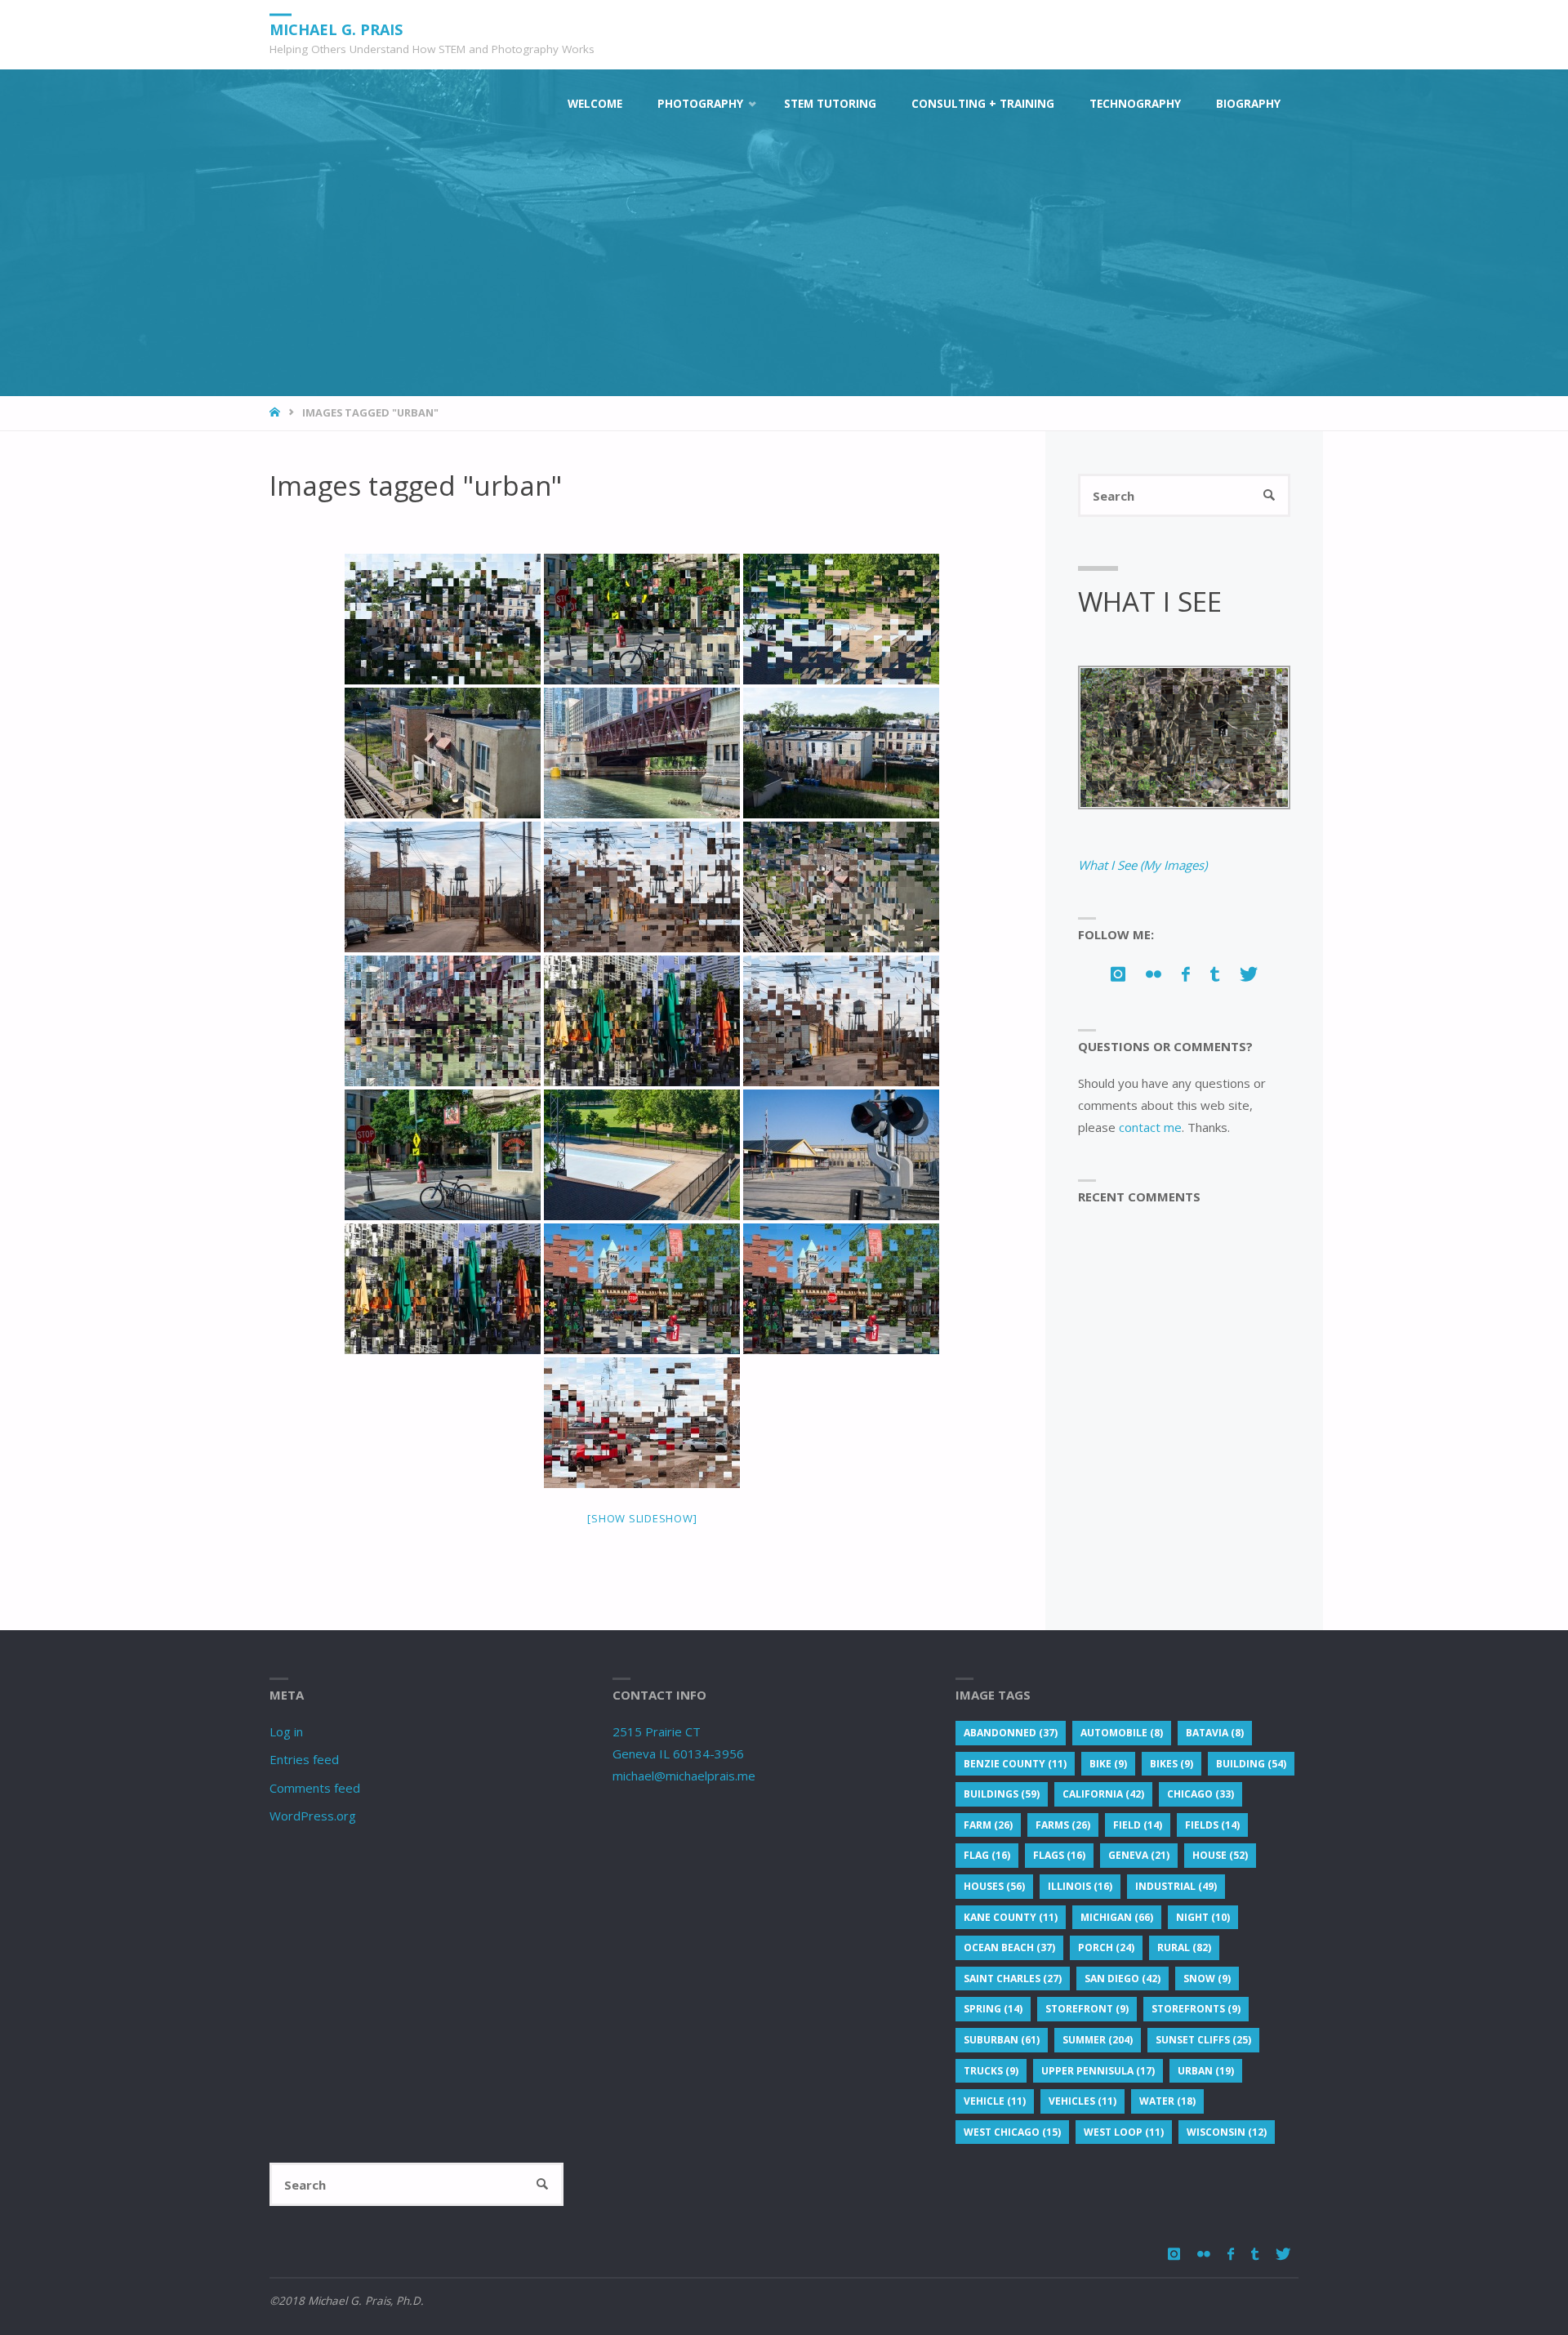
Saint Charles (1013, 1979)
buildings (1002, 1794)
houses (994, 1886)
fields (1212, 1825)
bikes (1172, 1764)
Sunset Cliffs (1203, 2040)
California (1103, 1794)
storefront (1087, 2009)
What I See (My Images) (1143, 865)
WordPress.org (313, 1816)
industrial (1176, 1886)
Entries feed (304, 1759)
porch (1106, 1947)
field (1138, 1825)
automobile (1122, 1733)
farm (988, 1825)
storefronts (1196, 2009)
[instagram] (1118, 974)
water (1167, 2101)
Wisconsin (1227, 2132)
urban (1206, 2071)
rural (1184, 1947)
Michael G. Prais (336, 29)
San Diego (1123, 1979)
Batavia (1215, 1733)
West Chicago (1012, 2132)
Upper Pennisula (1098, 2071)
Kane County (1011, 1917)
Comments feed (315, 1788)
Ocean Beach (1009, 1947)
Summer (1098, 2040)
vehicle (995, 2101)
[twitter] (1249, 974)
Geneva (1139, 1855)
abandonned (1011, 1733)
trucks (991, 2071)
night (1203, 1917)
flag (987, 1855)
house (1220, 1855)
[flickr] (1153, 974)
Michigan (1117, 1917)
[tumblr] (1215, 974)
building (1251, 1764)
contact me (1150, 1127)
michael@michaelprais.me (684, 1776)
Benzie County (1015, 1764)
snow (1207, 1979)
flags (1059, 1855)
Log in (286, 1731)
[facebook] (1185, 974)
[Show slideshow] (642, 1518)
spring (993, 2009)
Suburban (1002, 2040)
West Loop (1124, 2132)
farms (1063, 1825)
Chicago (1200, 1794)
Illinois (1080, 1886)
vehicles (1082, 2101)
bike (1108, 1764)
